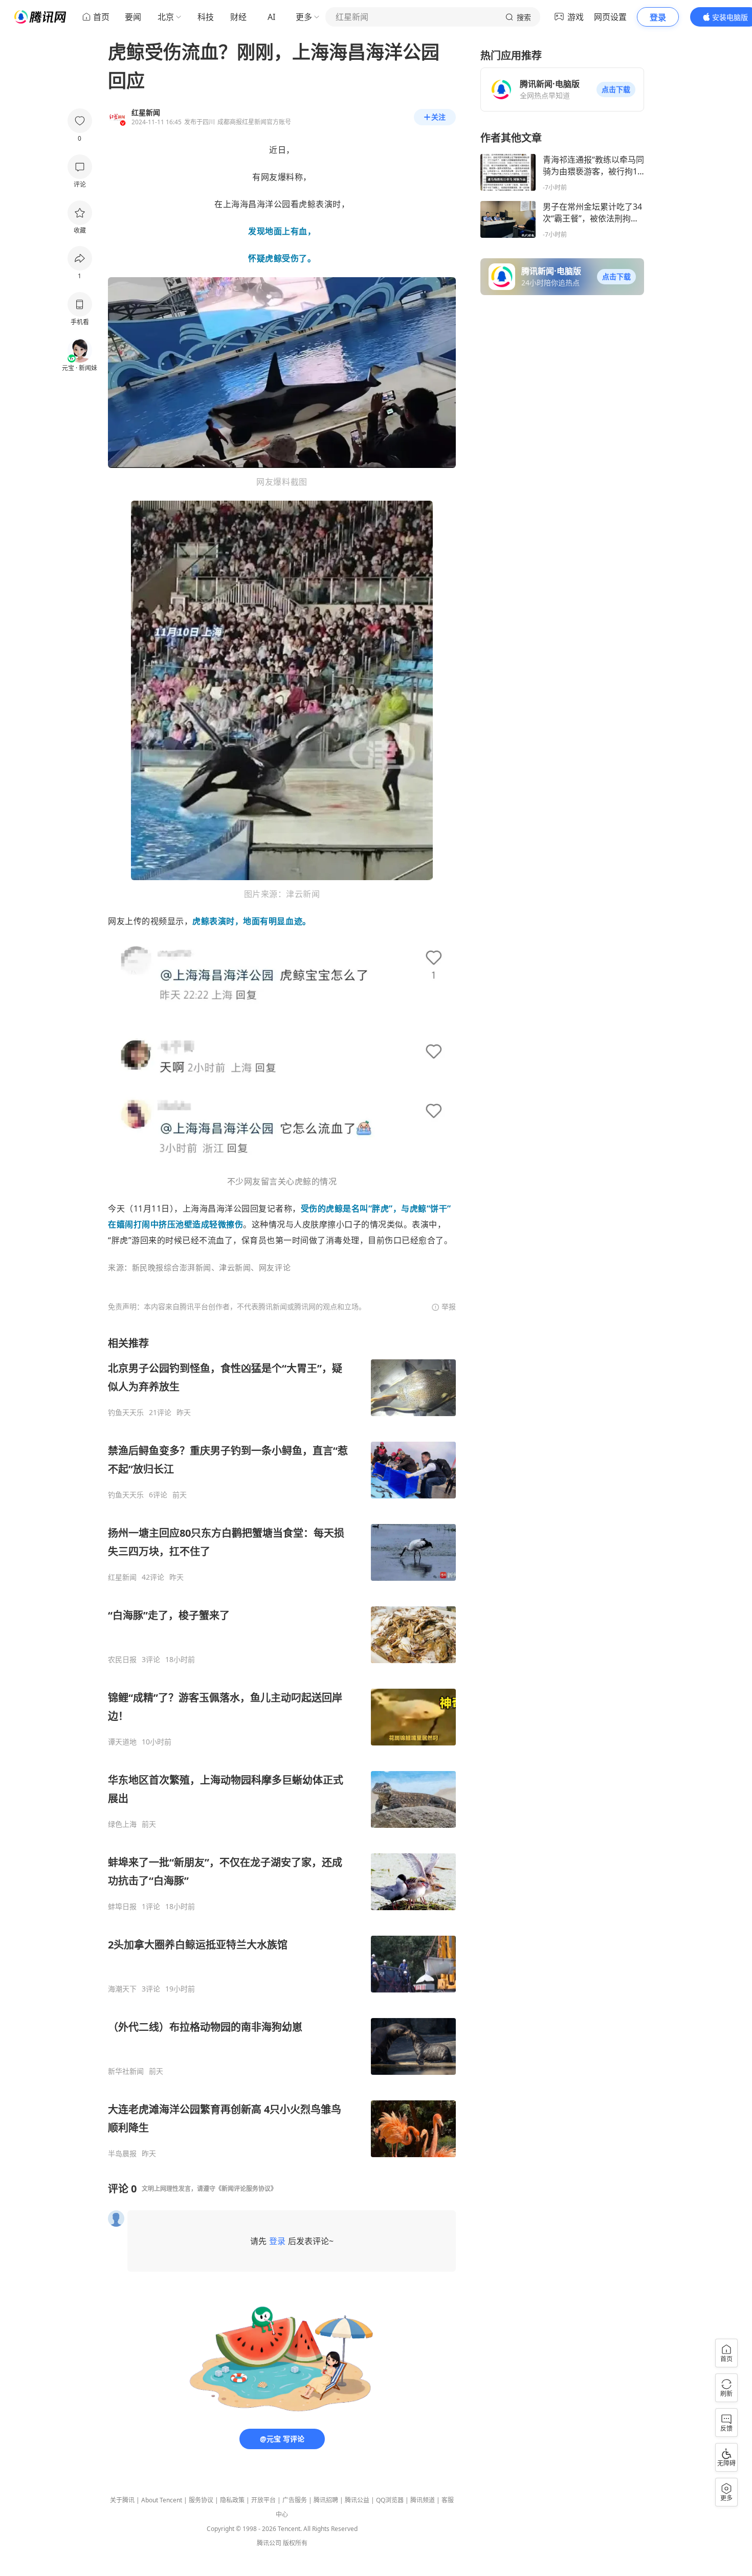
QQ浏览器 (390, 2500)
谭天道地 (122, 1742)
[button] (616, 89)
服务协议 (201, 2500)
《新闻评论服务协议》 (246, 2189)
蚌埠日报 (122, 1907)
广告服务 (295, 2500)
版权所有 (295, 2543)
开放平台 (263, 2500)
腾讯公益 (357, 2500)
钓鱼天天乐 (126, 1413)
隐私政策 (232, 2500)
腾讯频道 (423, 2500)
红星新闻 (122, 1577)
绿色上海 (122, 1824)
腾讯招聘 (326, 2500)
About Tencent (162, 2500)
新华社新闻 (126, 2071)
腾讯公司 (269, 2543)
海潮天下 (122, 1989)
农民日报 (122, 1660)
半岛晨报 (122, 2154)
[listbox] (282, 1747)
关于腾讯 (122, 2500)
